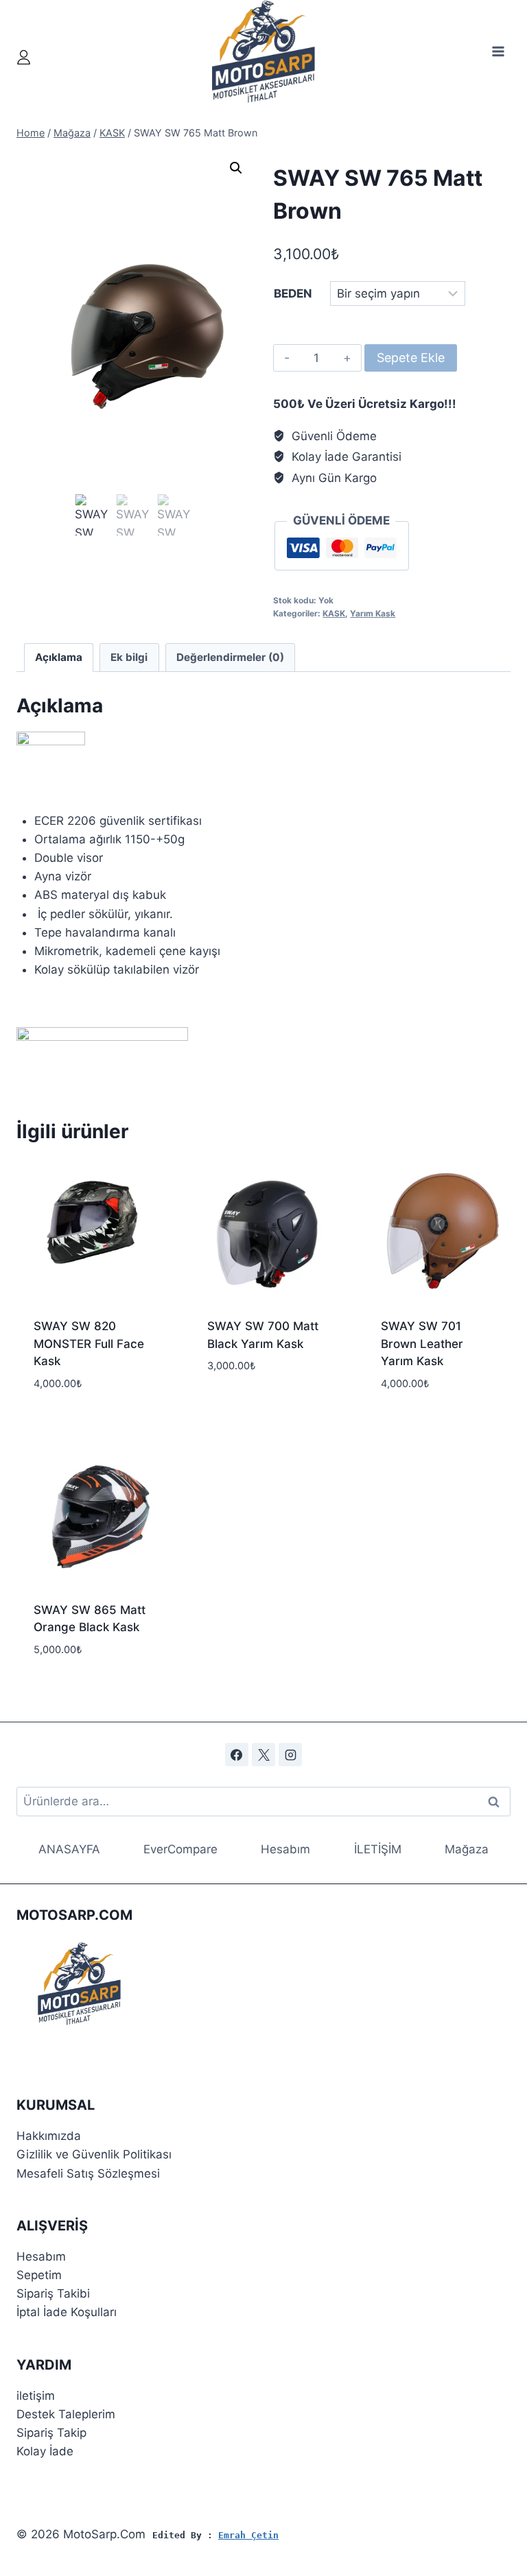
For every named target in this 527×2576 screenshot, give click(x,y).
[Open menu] (498, 51)
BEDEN (293, 293)
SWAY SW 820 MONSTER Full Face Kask (89, 1344)
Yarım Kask (373, 613)
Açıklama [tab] (59, 657)
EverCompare (180, 1849)
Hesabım (285, 1849)
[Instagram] (290, 1755)
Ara (494, 1802)
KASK (334, 613)
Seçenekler (239, 1407)
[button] (236, 168)
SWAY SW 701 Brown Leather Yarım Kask (422, 1344)
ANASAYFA (69, 1849)
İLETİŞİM (378, 1849)
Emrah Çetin (248, 2535)
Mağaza (467, 1849)
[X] (263, 1755)
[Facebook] (237, 1755)
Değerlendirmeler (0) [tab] (230, 657)
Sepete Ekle (411, 358)
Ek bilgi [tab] (129, 657)
